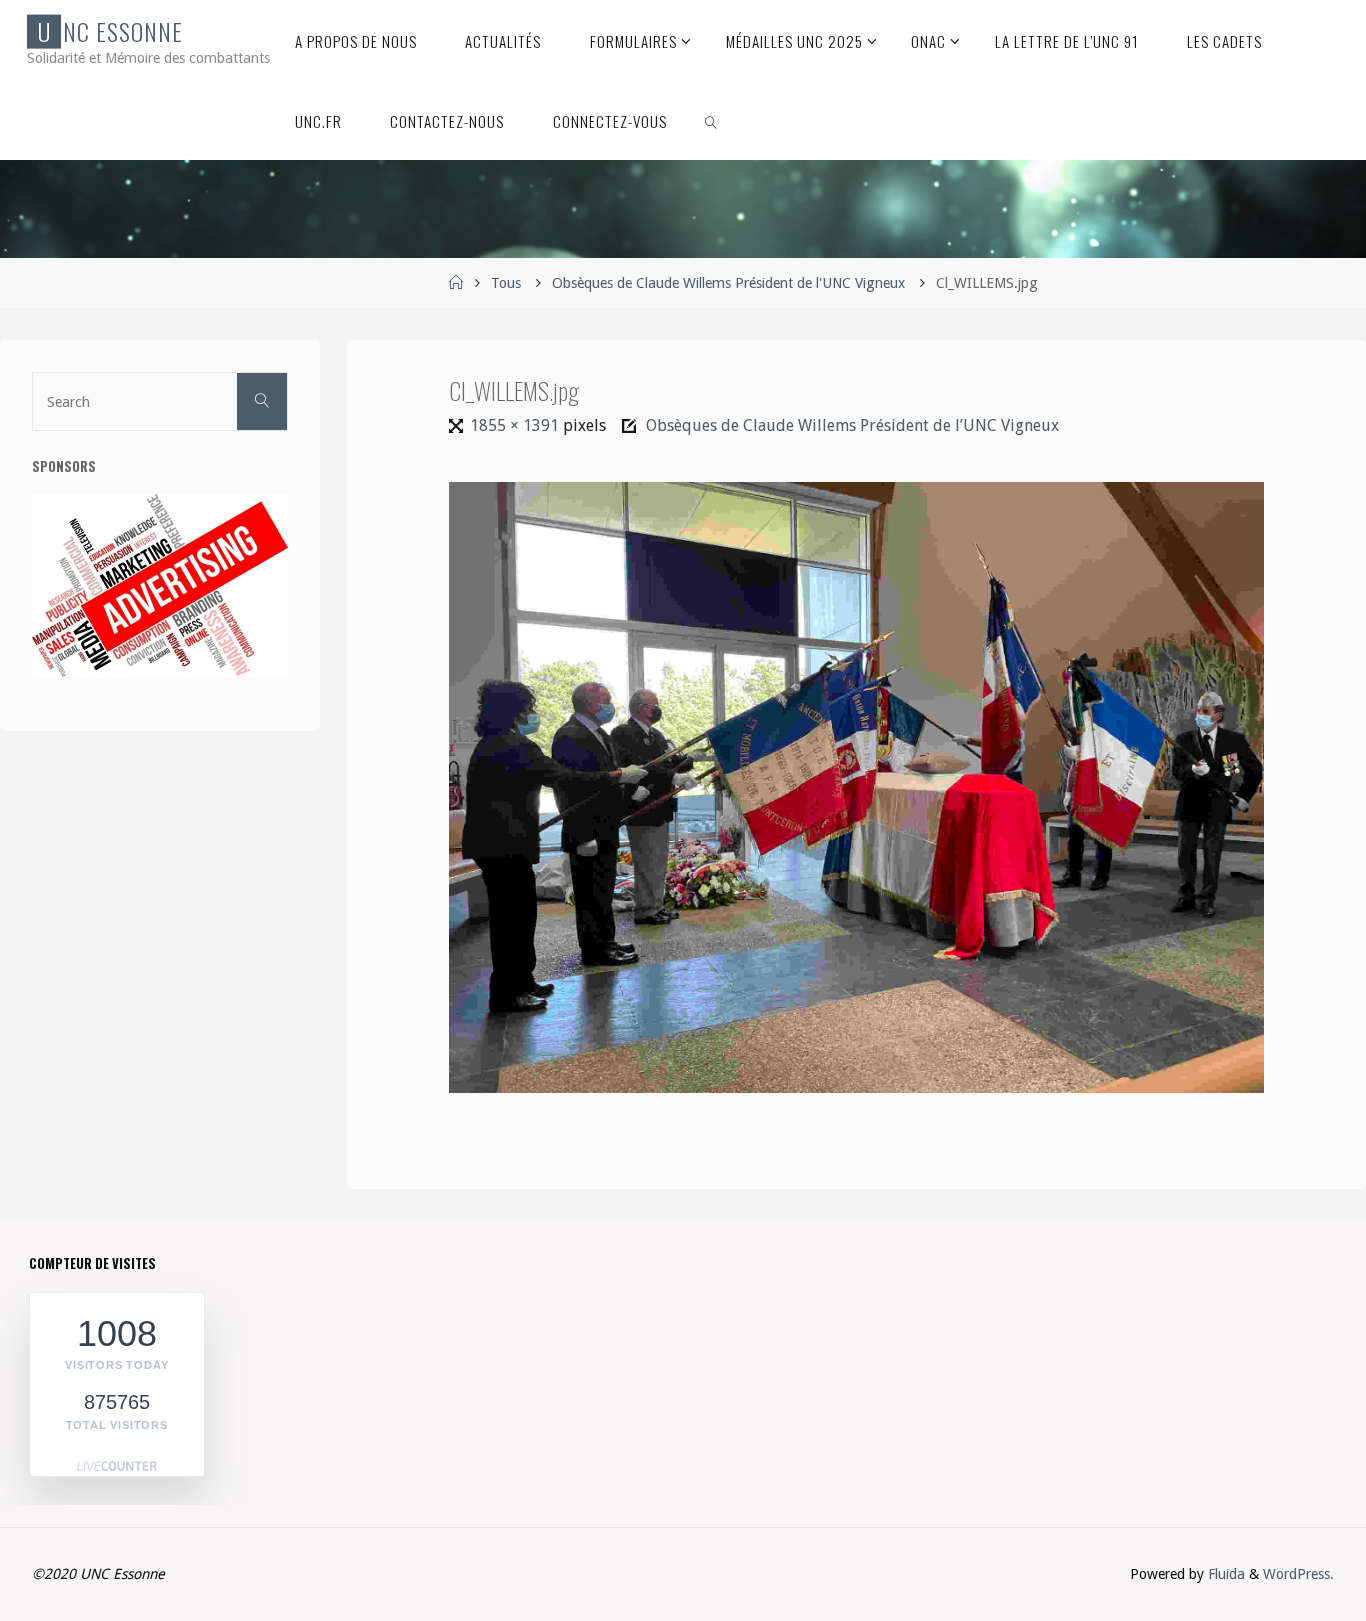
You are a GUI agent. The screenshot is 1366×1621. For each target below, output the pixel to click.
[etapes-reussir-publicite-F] (160, 585)
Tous (506, 283)
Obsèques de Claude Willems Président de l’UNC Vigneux (852, 425)
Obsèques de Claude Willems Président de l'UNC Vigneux (728, 283)
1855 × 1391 (516, 425)
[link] (711, 120)
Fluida (1224, 1574)
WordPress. (1298, 1574)
